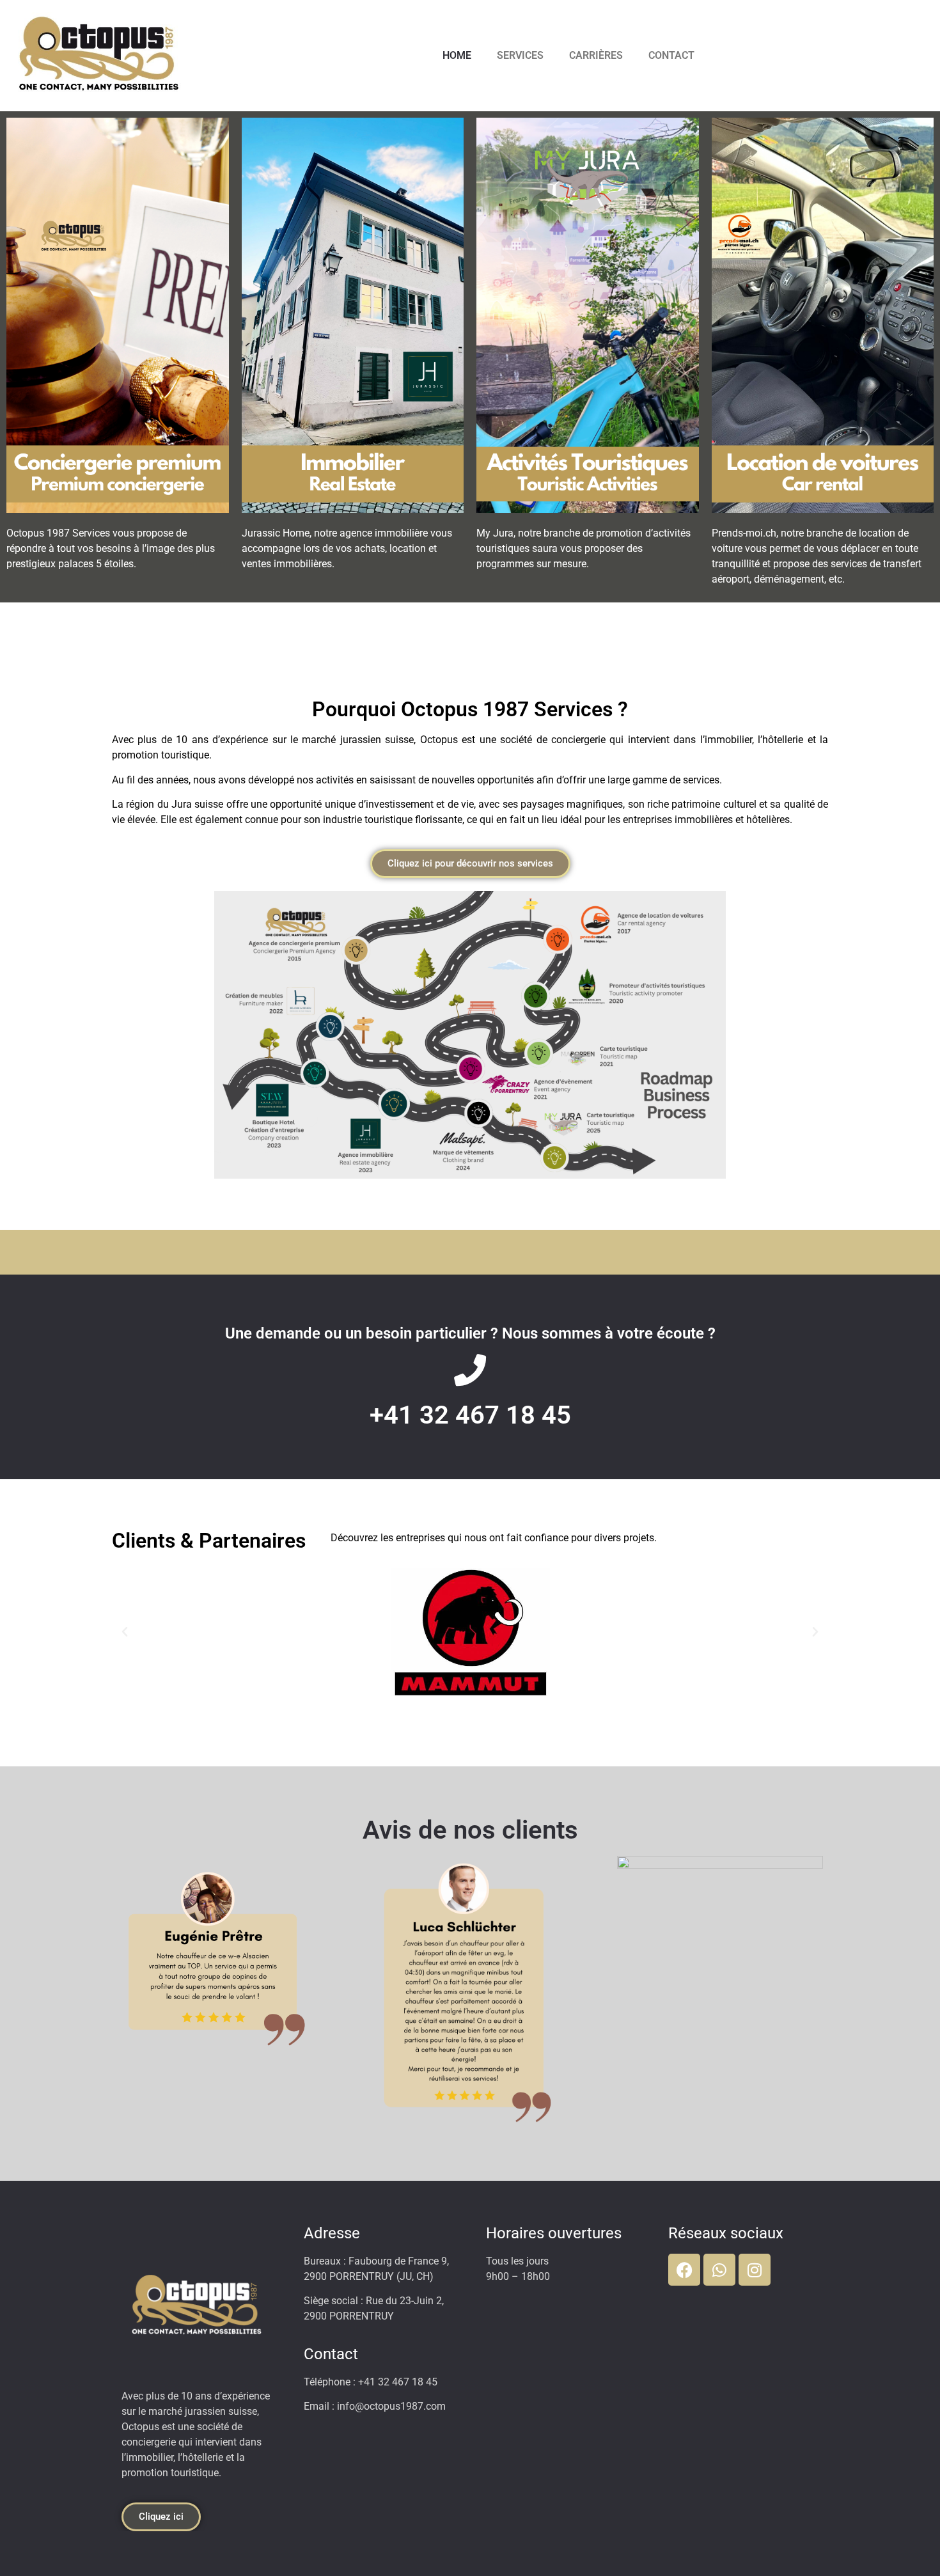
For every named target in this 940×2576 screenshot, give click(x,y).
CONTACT (671, 55)
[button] (125, 1632)
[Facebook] (684, 2270)
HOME (457, 55)
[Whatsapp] (719, 2270)
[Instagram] (755, 2270)
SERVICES (520, 55)
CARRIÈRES (596, 55)
